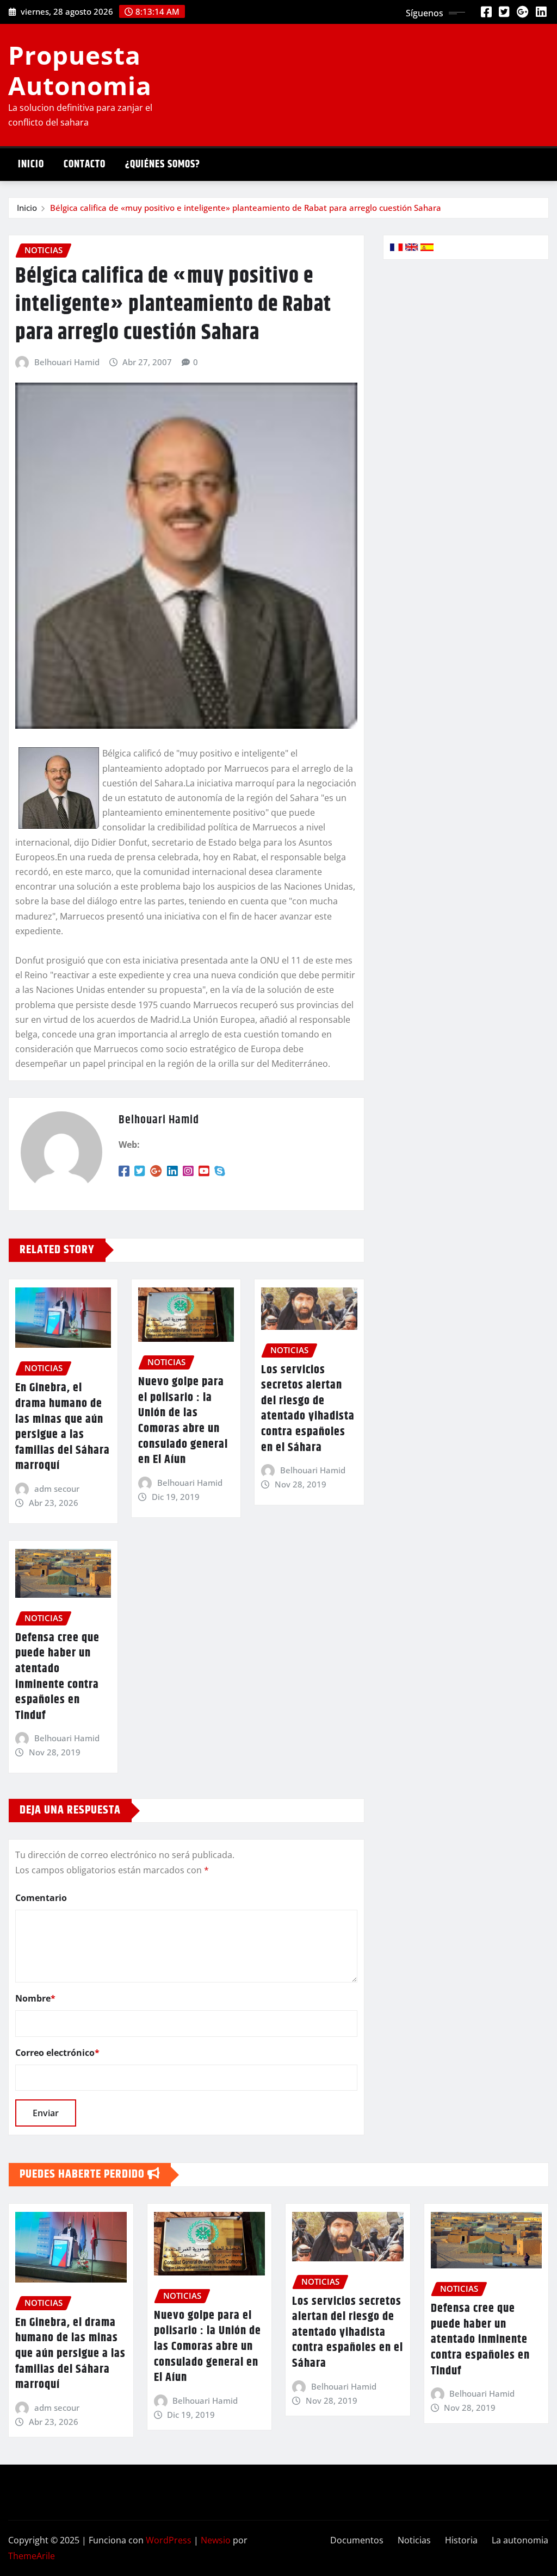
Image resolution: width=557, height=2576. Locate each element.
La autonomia (520, 2540)
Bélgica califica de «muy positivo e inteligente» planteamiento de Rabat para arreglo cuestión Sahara (246, 208)
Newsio (216, 2540)
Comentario (41, 1898)
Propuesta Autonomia (80, 70)
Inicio (31, 164)
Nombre (35, 1998)
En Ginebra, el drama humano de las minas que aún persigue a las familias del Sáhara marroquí (63, 1427)
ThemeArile (32, 2556)
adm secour (57, 1489)
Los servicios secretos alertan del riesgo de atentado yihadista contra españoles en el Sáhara (308, 1409)
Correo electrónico (57, 2053)
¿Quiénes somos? (163, 164)
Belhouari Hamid (67, 362)
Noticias (414, 2540)
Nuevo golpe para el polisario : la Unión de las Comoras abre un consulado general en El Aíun (183, 1421)
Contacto (85, 164)
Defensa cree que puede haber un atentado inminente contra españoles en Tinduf (57, 1677)
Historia (461, 2540)
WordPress (169, 2540)
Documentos (357, 2540)
